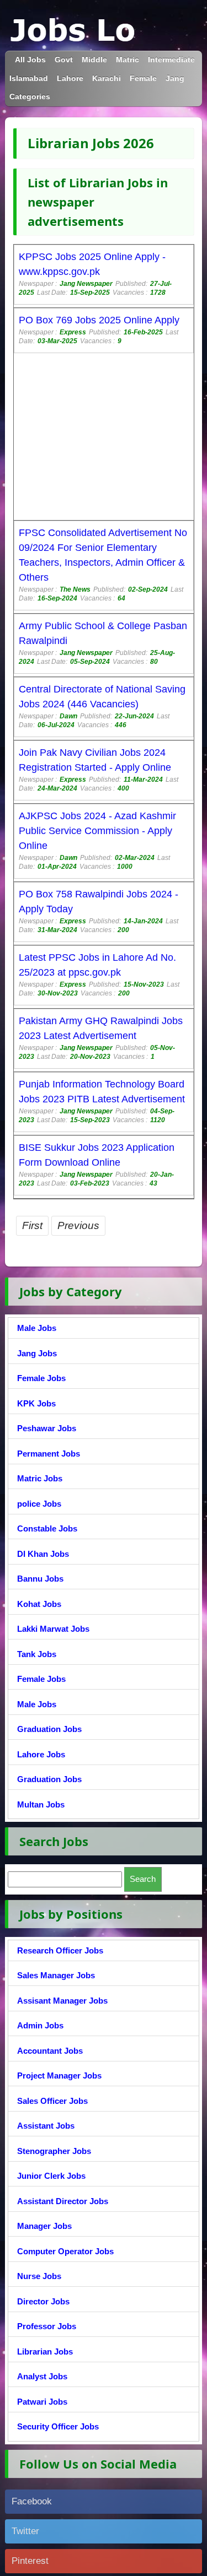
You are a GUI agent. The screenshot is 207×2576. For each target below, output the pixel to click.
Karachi (107, 79)
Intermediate (171, 60)
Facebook (32, 2501)
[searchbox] (65, 1879)
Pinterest (30, 2561)
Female (143, 79)
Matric (128, 60)
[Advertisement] (104, 438)
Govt (64, 60)
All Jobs (30, 60)
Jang (175, 79)
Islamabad (29, 79)
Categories (30, 97)
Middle (94, 60)
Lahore (70, 79)
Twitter (25, 2531)
